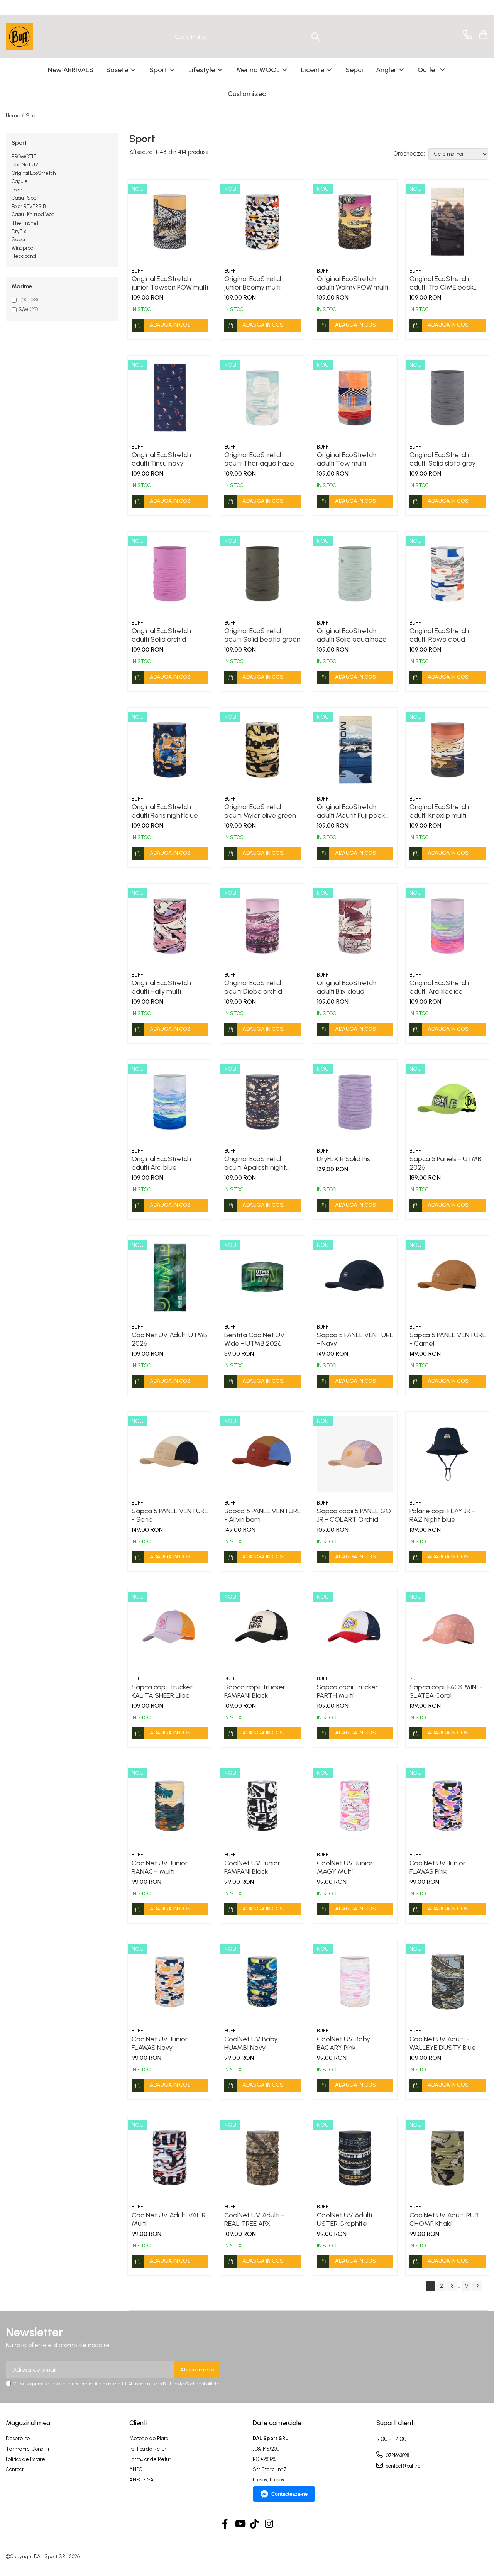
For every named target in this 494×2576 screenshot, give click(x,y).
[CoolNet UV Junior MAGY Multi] (355, 1805)
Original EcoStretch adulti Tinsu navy (161, 459)
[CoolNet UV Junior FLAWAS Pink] (448, 1805)
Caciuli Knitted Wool (34, 214)
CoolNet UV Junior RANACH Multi (160, 1867)
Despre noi (18, 2438)
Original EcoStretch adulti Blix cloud (347, 987)
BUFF (137, 271)
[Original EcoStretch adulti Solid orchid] (170, 574)
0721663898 (397, 2455)
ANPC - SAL (143, 2480)
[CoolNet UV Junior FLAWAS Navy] (170, 1982)
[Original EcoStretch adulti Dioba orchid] (262, 926)
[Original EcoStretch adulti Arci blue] (170, 1102)
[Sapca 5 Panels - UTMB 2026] (448, 1102)
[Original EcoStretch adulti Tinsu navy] (170, 398)
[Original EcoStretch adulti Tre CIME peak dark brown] (448, 222)
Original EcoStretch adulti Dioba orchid (254, 987)
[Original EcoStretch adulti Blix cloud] (355, 926)
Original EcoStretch (34, 173)
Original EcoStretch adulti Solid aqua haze (352, 635)
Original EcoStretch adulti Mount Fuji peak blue (351, 811)
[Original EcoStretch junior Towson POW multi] (170, 222)
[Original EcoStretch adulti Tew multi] (355, 398)
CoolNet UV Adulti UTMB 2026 (169, 1339)
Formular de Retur (150, 2459)
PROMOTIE (24, 157)
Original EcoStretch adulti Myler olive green (260, 811)
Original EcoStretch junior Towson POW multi (170, 283)
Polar (17, 190)
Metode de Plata (149, 2438)
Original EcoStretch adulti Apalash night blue (255, 1163)
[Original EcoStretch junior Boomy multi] (262, 222)
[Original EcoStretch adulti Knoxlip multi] (448, 750)
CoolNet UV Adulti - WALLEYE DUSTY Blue (443, 2043)
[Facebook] (225, 2524)
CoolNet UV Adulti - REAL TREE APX (254, 2219)
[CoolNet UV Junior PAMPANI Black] (262, 1805)
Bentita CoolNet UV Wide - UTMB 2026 (255, 1339)
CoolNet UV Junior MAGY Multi (345, 1867)
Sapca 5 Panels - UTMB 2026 (446, 1163)
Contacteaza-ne (289, 2494)
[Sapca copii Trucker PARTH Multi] (355, 1629)
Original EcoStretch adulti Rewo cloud (439, 635)
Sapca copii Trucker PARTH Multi (347, 1691)
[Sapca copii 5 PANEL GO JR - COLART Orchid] (355, 1454)
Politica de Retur (148, 2449)
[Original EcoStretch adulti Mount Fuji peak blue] (355, 750)
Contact (15, 2469)
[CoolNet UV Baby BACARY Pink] (355, 1982)
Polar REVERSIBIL (30, 206)
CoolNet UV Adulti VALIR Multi (169, 2219)
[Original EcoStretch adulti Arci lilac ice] (448, 926)
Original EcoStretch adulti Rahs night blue (165, 811)
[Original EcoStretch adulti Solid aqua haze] (355, 574)
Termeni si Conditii (27, 2449)
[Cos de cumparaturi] (482, 35)
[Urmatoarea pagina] (477, 2286)
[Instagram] (269, 2524)
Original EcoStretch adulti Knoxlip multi (439, 811)
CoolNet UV (25, 165)
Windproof (23, 248)
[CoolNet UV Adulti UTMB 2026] (170, 1278)
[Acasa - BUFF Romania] (44, 37)
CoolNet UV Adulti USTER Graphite (344, 2219)
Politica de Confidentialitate (191, 2384)
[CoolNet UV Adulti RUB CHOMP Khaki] (448, 2158)
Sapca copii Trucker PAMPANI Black (255, 1691)
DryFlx (19, 231)
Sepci (18, 240)
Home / (15, 116)
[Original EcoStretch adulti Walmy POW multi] (355, 222)
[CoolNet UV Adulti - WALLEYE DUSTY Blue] (448, 1982)
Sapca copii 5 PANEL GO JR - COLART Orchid (354, 1515)
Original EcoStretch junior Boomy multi (254, 283)
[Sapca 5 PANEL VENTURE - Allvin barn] (262, 1454)
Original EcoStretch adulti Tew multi (347, 459)
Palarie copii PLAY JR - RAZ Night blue (442, 1515)
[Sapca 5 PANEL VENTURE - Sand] (170, 1454)
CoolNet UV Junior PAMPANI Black (252, 1867)
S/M (24, 309)
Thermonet (25, 223)
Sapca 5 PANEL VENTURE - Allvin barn (262, 1515)
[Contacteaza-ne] (466, 35)
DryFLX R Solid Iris (343, 1159)
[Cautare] (316, 37)
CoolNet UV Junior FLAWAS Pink (437, 1867)
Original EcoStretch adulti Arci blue (161, 1163)
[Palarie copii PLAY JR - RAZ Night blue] (448, 1454)
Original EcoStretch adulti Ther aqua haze (259, 459)
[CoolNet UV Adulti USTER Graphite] (355, 2158)
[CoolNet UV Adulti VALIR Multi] (170, 2158)
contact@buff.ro (403, 2466)
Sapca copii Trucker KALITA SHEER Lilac (162, 1691)
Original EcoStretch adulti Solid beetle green (262, 635)
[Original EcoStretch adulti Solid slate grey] (448, 398)
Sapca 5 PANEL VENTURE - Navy (355, 1339)
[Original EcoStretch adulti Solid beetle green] (262, 574)
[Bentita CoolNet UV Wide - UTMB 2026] (262, 1278)
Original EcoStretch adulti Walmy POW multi (353, 283)
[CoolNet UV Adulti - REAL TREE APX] (262, 2158)
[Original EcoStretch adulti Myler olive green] (262, 750)
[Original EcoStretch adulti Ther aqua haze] (262, 398)
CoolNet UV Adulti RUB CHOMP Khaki (444, 2219)
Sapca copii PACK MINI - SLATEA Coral (446, 1691)
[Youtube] (240, 2524)
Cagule (20, 181)
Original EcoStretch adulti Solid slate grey (442, 459)
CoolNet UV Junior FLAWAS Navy (160, 2043)
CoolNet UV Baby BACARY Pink (343, 2043)
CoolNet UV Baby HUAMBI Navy (251, 2043)
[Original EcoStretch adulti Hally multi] (170, 926)
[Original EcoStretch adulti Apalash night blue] (262, 1102)
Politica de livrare (25, 2459)
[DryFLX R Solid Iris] (355, 1102)
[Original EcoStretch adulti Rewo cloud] (448, 574)
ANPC (136, 2469)
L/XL (24, 300)
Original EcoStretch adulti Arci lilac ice (439, 987)
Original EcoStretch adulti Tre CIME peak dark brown (442, 283)
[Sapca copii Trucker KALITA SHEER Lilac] (170, 1629)
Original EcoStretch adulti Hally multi (161, 987)
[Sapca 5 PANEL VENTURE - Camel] (448, 1278)
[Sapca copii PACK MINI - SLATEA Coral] (448, 1629)
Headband (24, 256)
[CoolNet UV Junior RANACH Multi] (170, 1805)
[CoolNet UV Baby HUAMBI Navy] (262, 1982)
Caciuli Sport (26, 198)
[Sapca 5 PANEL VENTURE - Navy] (355, 1278)
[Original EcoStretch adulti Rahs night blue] (170, 750)
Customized (247, 94)
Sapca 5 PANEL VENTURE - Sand (170, 1515)
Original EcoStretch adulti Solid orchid (161, 635)
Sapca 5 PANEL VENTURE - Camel (448, 1339)
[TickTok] (255, 2524)
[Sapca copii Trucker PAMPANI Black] (262, 1629)
